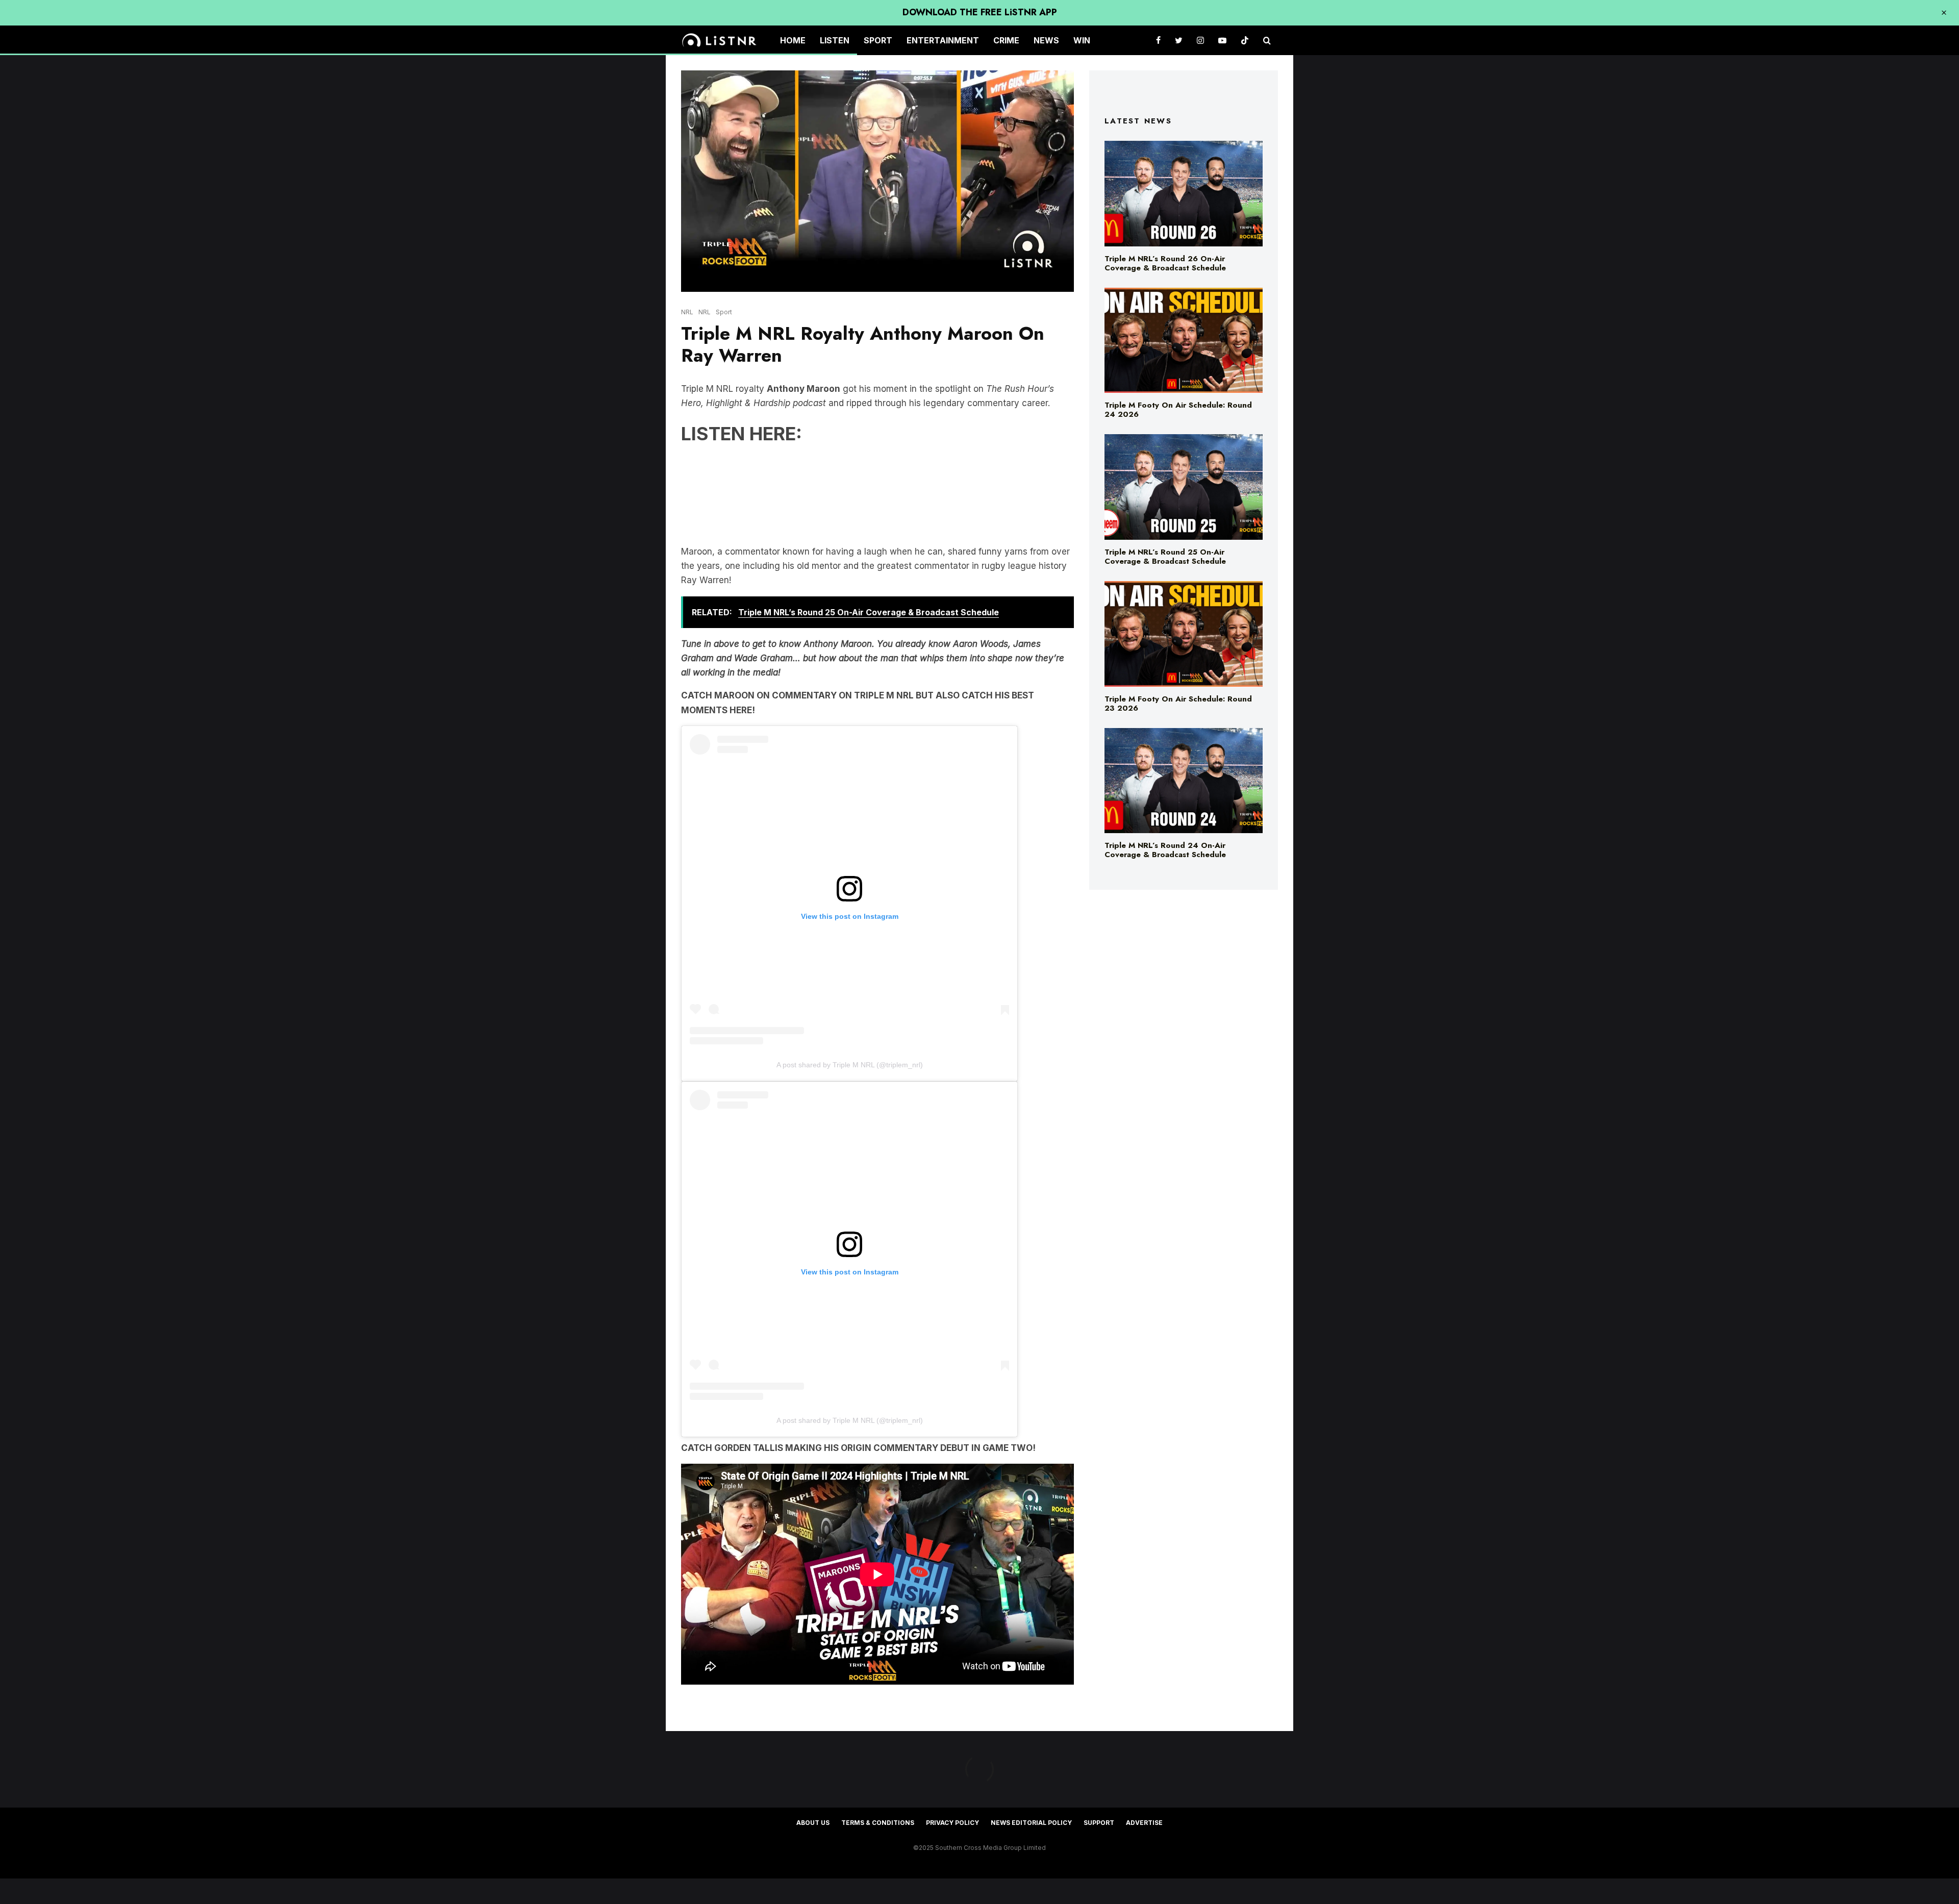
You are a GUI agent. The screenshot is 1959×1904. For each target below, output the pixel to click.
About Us (813, 1823)
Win (1082, 40)
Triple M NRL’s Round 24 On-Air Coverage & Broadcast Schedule (1165, 850)
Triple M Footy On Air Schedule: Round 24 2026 (1178, 410)
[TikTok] (1245, 41)
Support (1099, 1823)
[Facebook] (1158, 41)
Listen (835, 40)
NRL (687, 312)
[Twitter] (1179, 41)
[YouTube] (1222, 41)
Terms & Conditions (878, 1823)
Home (793, 40)
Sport (878, 40)
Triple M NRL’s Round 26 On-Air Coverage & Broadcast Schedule (1165, 263)
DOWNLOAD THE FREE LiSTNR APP (980, 12)
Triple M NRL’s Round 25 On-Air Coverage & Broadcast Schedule (1165, 557)
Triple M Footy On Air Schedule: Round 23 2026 (1178, 704)
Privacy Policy (952, 1823)
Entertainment (943, 40)
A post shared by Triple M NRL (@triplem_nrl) (850, 1065)
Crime (1006, 40)
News (1046, 40)
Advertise (1144, 1823)
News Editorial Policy (1031, 1823)
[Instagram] (1200, 41)
